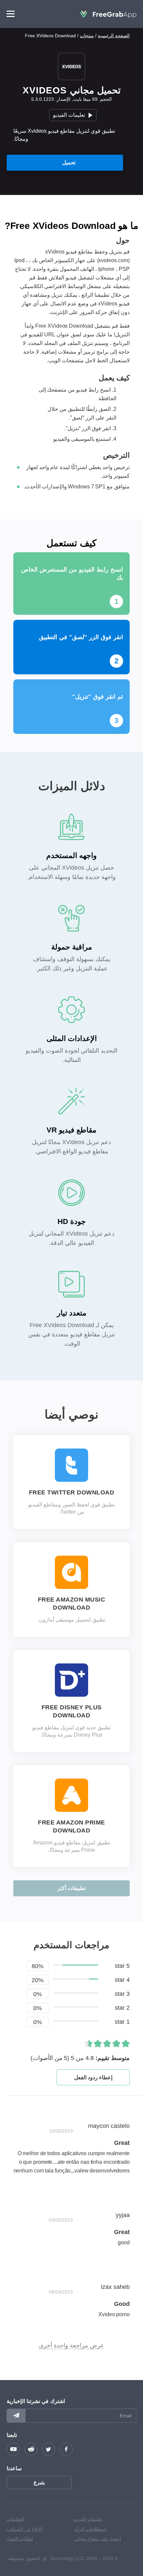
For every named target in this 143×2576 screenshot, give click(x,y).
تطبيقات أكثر (72, 1888)
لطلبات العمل (20, 2539)
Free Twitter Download (72, 1492)
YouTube (13, 2449)
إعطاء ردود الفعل (93, 2077)
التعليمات (15, 2519)
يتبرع (39, 2482)
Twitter (49, 2449)
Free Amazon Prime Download (71, 1826)
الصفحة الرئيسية (114, 36)
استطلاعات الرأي (90, 2529)
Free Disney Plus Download (72, 1711)
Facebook (66, 2449)
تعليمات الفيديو (69, 115)
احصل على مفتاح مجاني (97, 2539)
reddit (31, 2449)
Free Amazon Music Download (72, 1604)
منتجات (87, 36)
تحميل (69, 163)
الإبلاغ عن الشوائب (25, 2529)
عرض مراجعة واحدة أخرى (71, 2345)
